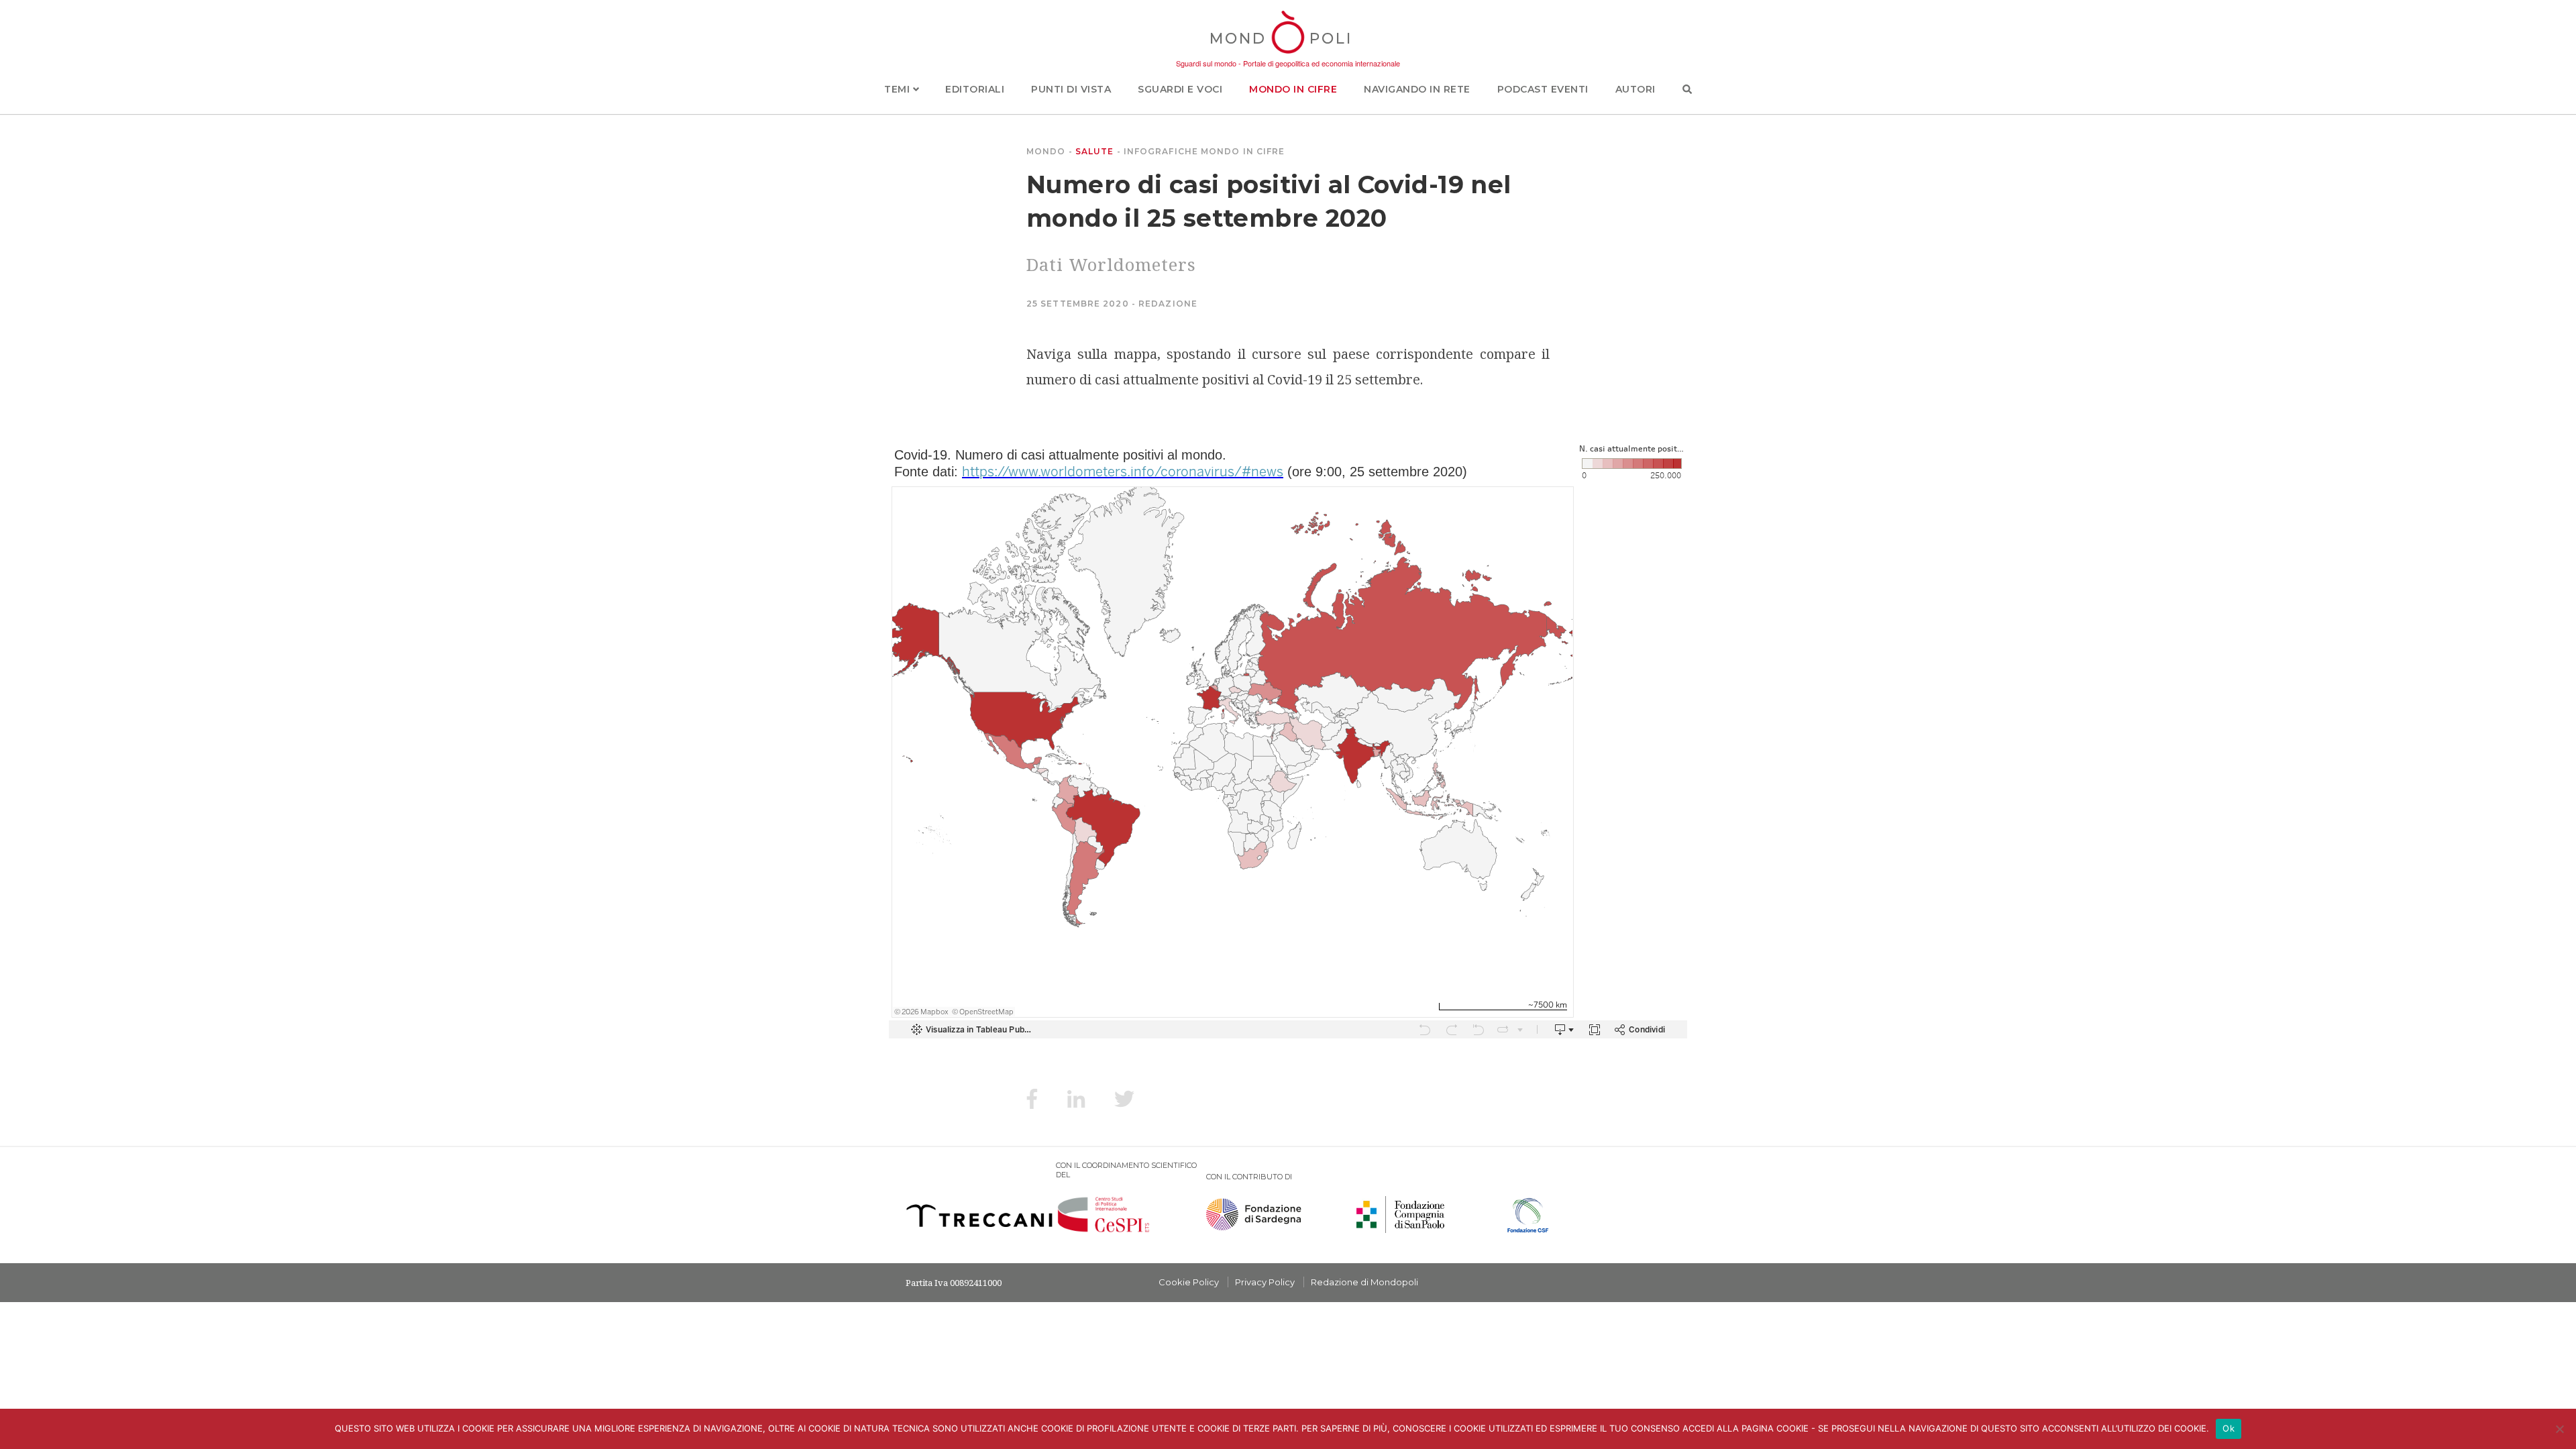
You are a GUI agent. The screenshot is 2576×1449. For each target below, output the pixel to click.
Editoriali (975, 89)
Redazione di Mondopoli (1364, 1282)
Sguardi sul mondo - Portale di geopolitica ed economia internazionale (1288, 63)
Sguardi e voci (1180, 89)
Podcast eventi (1543, 89)
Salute (1095, 151)
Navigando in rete (1417, 89)
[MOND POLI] (1288, 55)
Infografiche (1161, 151)
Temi (899, 89)
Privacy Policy (1265, 1282)
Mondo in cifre (1293, 89)
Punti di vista (1071, 89)
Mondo (1046, 151)
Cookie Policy (1189, 1282)
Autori (1635, 89)
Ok (2229, 1428)
